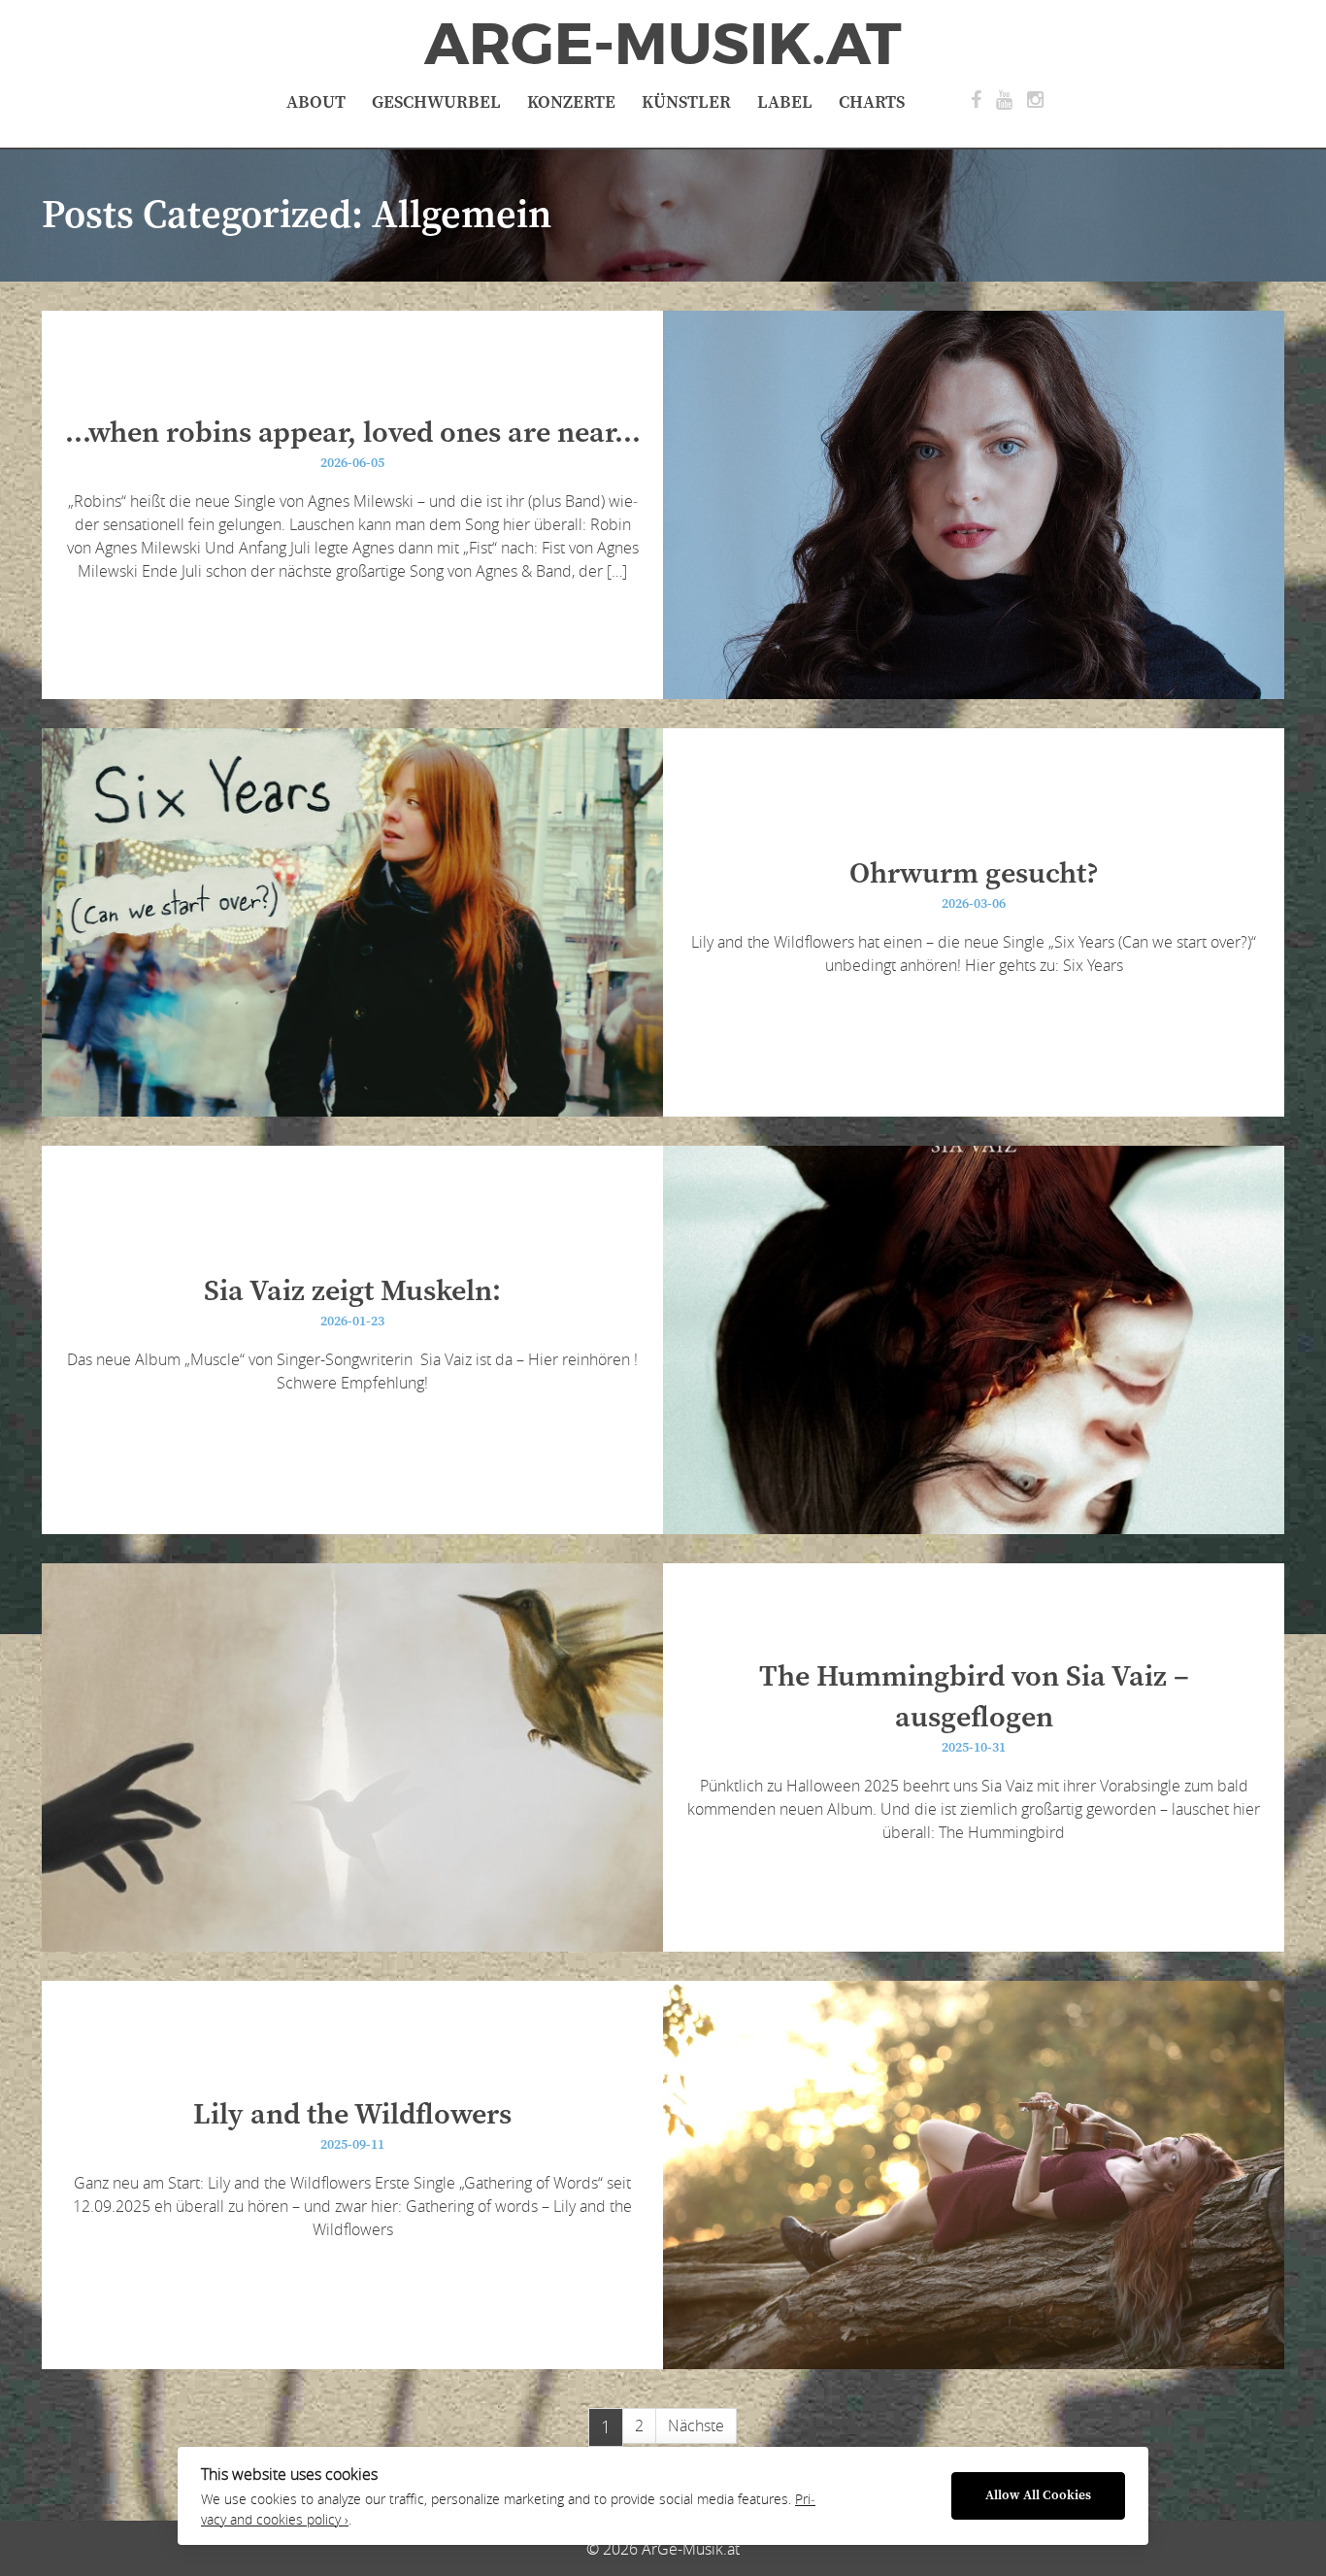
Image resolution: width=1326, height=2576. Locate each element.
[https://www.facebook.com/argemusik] (976, 100)
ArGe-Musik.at (663, 45)
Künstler (686, 102)
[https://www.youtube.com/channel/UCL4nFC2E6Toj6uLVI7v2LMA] (1004, 100)
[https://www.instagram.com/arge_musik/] (1035, 100)
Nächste (696, 2425)
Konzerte (571, 102)
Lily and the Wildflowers (352, 2115)
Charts (872, 102)
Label (785, 102)
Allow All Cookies (1038, 2496)
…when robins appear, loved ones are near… (353, 433)
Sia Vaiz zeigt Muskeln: (352, 1291)
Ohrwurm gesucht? (974, 874)
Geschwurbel (436, 102)
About (316, 102)
